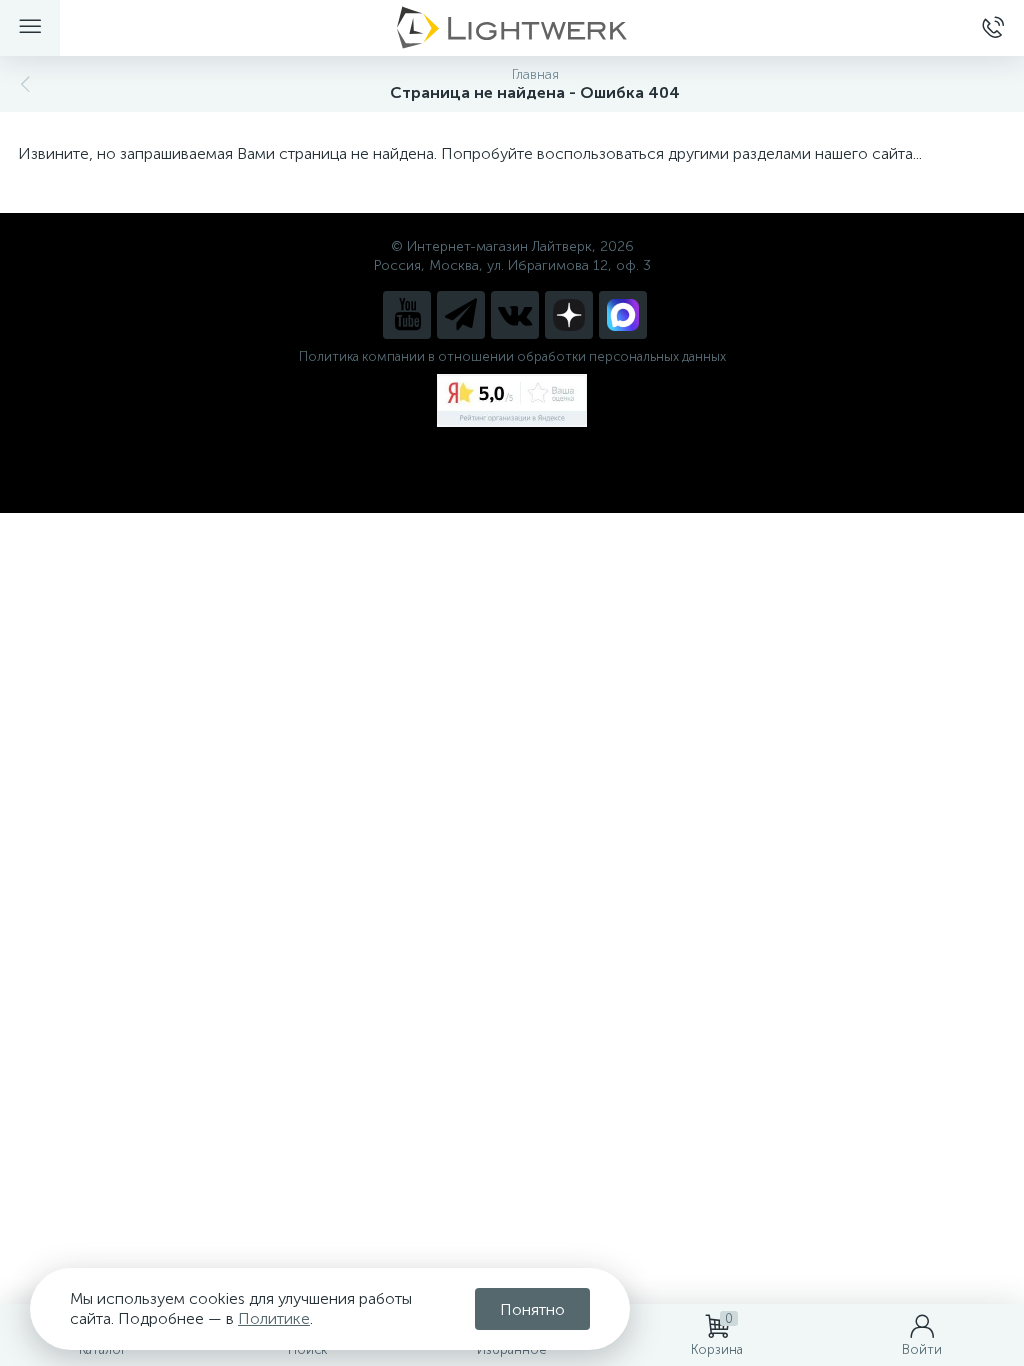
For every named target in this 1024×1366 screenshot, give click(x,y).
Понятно (532, 1309)
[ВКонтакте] (515, 315)
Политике (274, 1318)
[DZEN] (569, 315)
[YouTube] (407, 315)
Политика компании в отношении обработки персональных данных (512, 356)
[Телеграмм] (461, 315)
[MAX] (623, 315)
